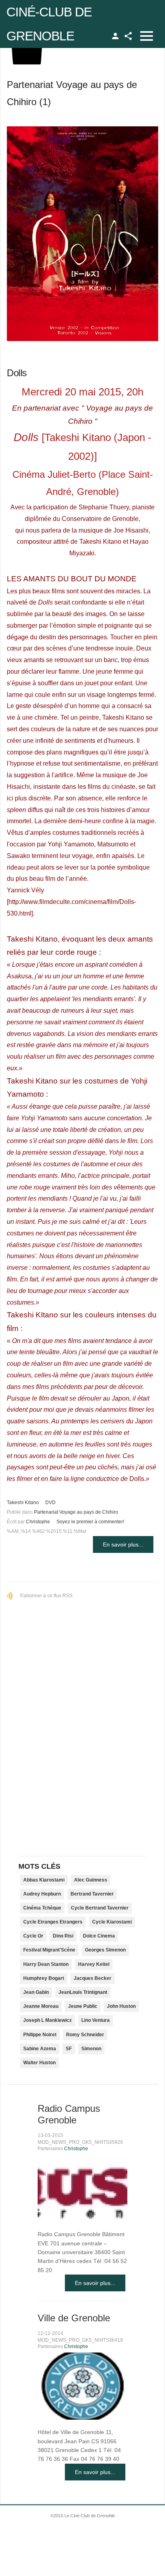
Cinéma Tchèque (42, 1908)
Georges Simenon (105, 1950)
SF (69, 2049)
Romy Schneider (85, 2035)
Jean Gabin (36, 1992)
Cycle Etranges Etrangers (53, 1922)
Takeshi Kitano (23, 1503)
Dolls (17, 373)
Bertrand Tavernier (92, 1894)
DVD (50, 1503)
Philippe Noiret (40, 2035)
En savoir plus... (123, 1544)
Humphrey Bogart (44, 1978)
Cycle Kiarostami (112, 1922)
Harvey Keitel (94, 1964)
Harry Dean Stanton (46, 1964)
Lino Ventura (96, 2020)
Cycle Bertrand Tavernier (100, 1908)
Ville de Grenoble (74, 2318)
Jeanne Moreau (41, 2006)
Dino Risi (63, 1936)
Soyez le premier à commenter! (90, 1522)
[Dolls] (82, 234)
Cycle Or (33, 1936)
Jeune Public (83, 2006)
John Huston (121, 2006)
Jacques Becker (93, 1978)
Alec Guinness (91, 1880)
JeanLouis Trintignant (83, 1992)
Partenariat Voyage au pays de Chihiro (76, 1512)
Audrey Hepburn (42, 1894)
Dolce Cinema (99, 1936)
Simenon (91, 2049)
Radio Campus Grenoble (69, 2114)
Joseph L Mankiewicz (47, 2020)
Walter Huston (39, 2063)
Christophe (38, 1522)
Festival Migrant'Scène (49, 1950)
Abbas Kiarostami (44, 1880)
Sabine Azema (40, 2049)
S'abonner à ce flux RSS (46, 1596)
